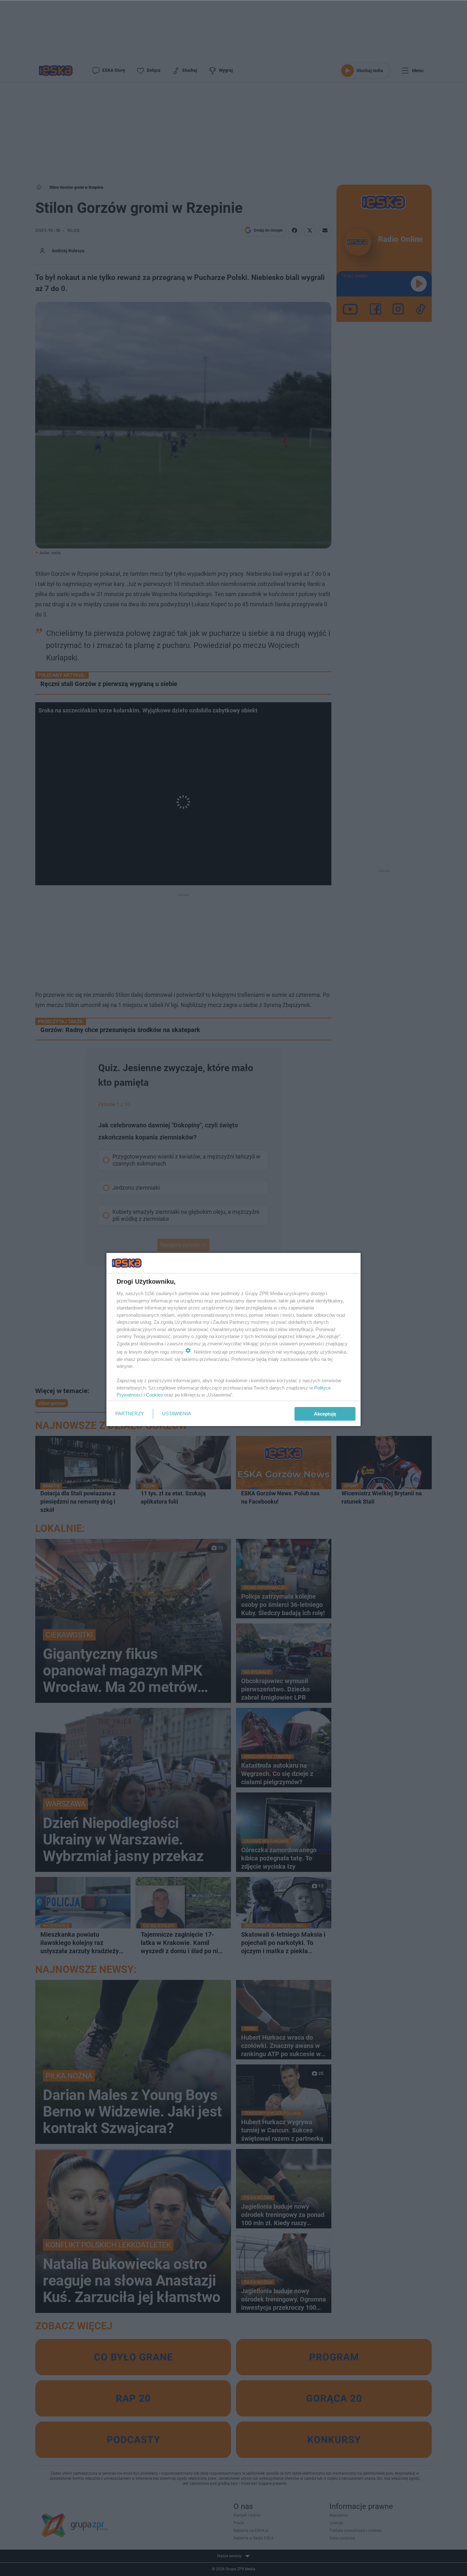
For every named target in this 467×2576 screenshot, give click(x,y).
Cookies (154, 1395)
